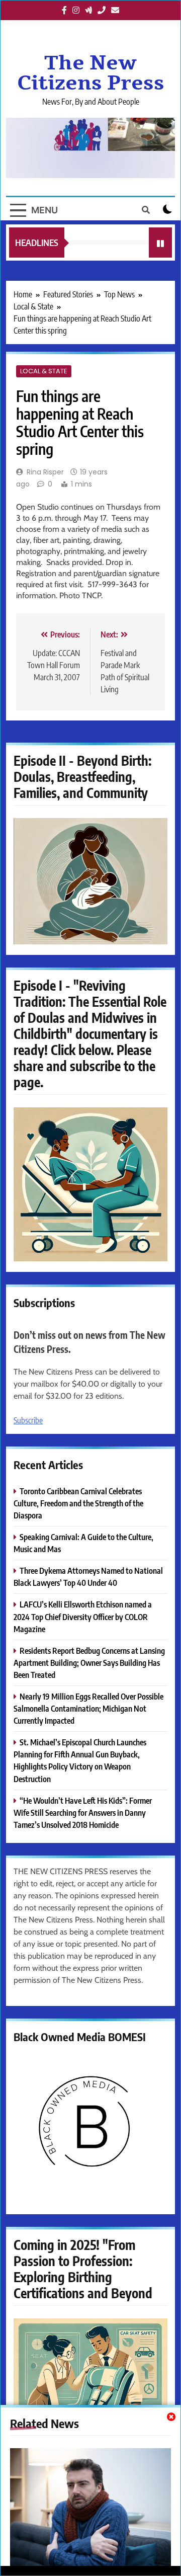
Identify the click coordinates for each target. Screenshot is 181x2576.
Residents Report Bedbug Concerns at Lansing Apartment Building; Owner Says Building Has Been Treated (89, 1663)
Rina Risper (45, 472)
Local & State (44, 371)
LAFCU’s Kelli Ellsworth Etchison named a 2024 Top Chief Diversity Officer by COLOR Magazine (83, 1616)
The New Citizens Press (91, 73)
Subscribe (28, 1420)
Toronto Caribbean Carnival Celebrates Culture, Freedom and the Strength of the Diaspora (78, 1503)
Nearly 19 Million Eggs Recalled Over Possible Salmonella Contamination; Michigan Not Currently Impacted (88, 1708)
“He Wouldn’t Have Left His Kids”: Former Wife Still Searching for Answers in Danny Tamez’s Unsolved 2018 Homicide (83, 1813)
